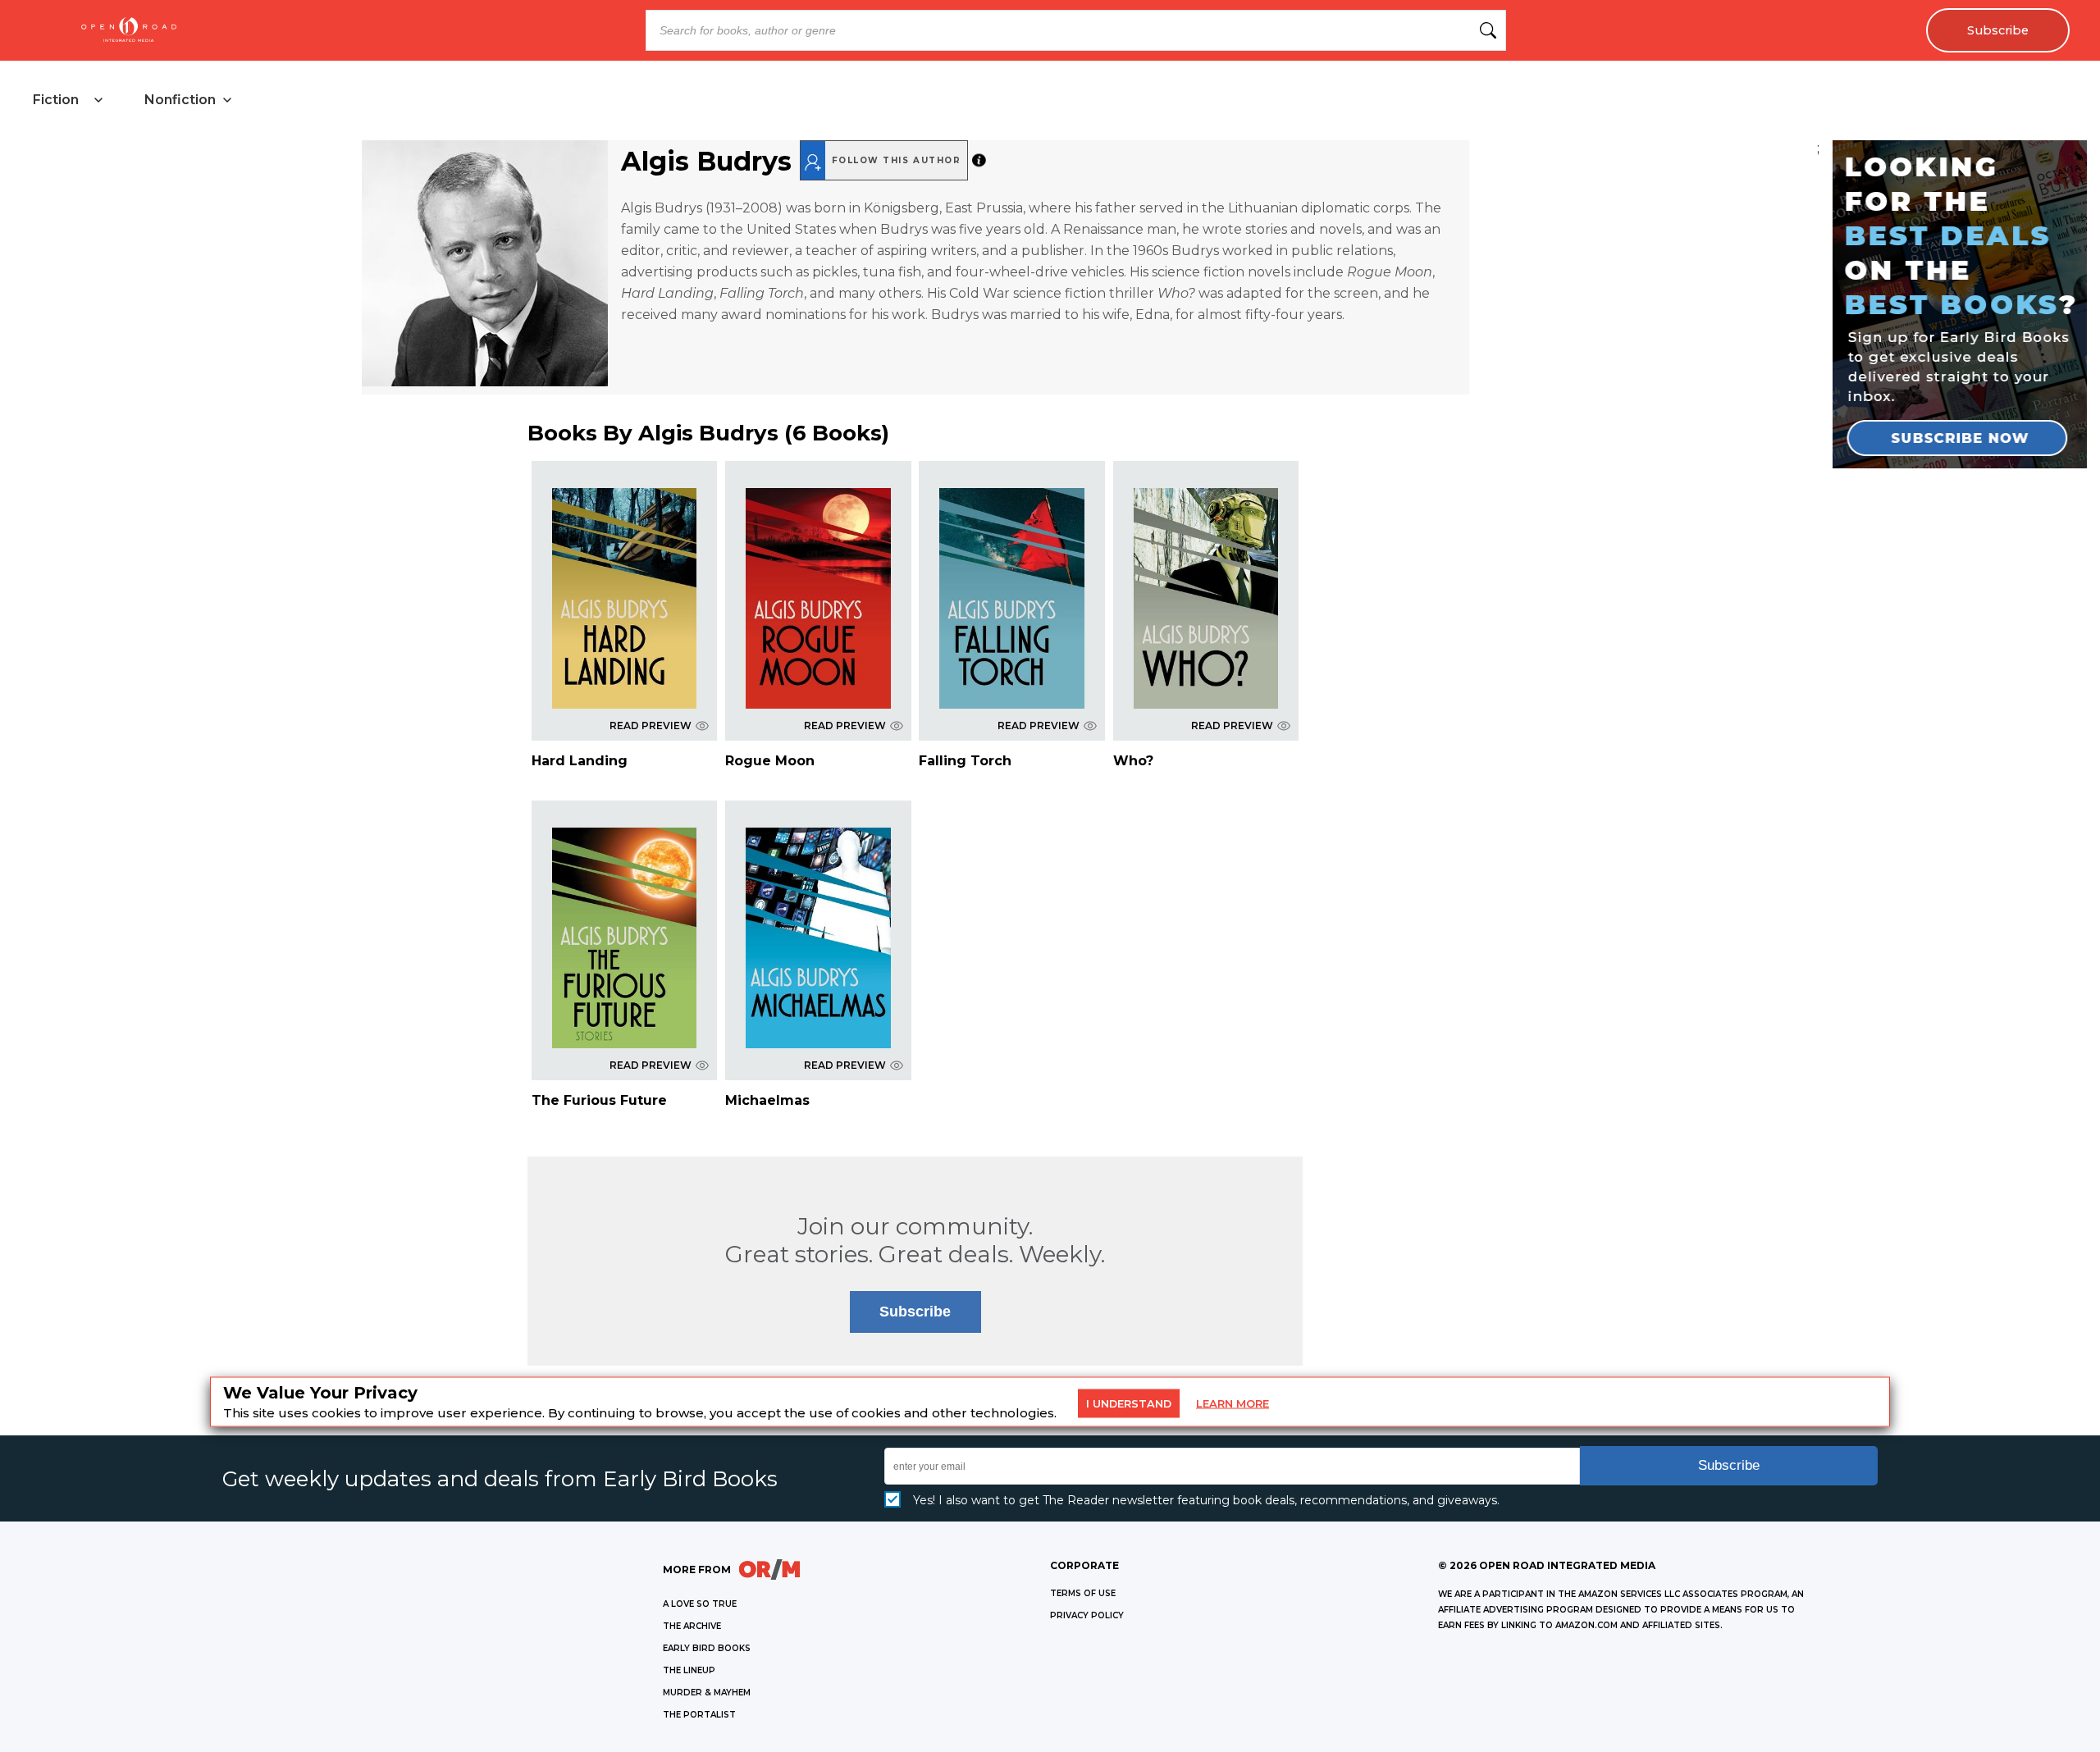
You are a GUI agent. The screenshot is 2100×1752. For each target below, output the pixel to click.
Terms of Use (1083, 1593)
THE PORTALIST (699, 1715)
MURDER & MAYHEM (707, 1693)
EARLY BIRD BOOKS (707, 1648)
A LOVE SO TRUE (700, 1604)
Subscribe (1998, 30)
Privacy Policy (1087, 1615)
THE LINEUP (689, 1670)
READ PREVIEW (651, 725)
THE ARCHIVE (692, 1626)
